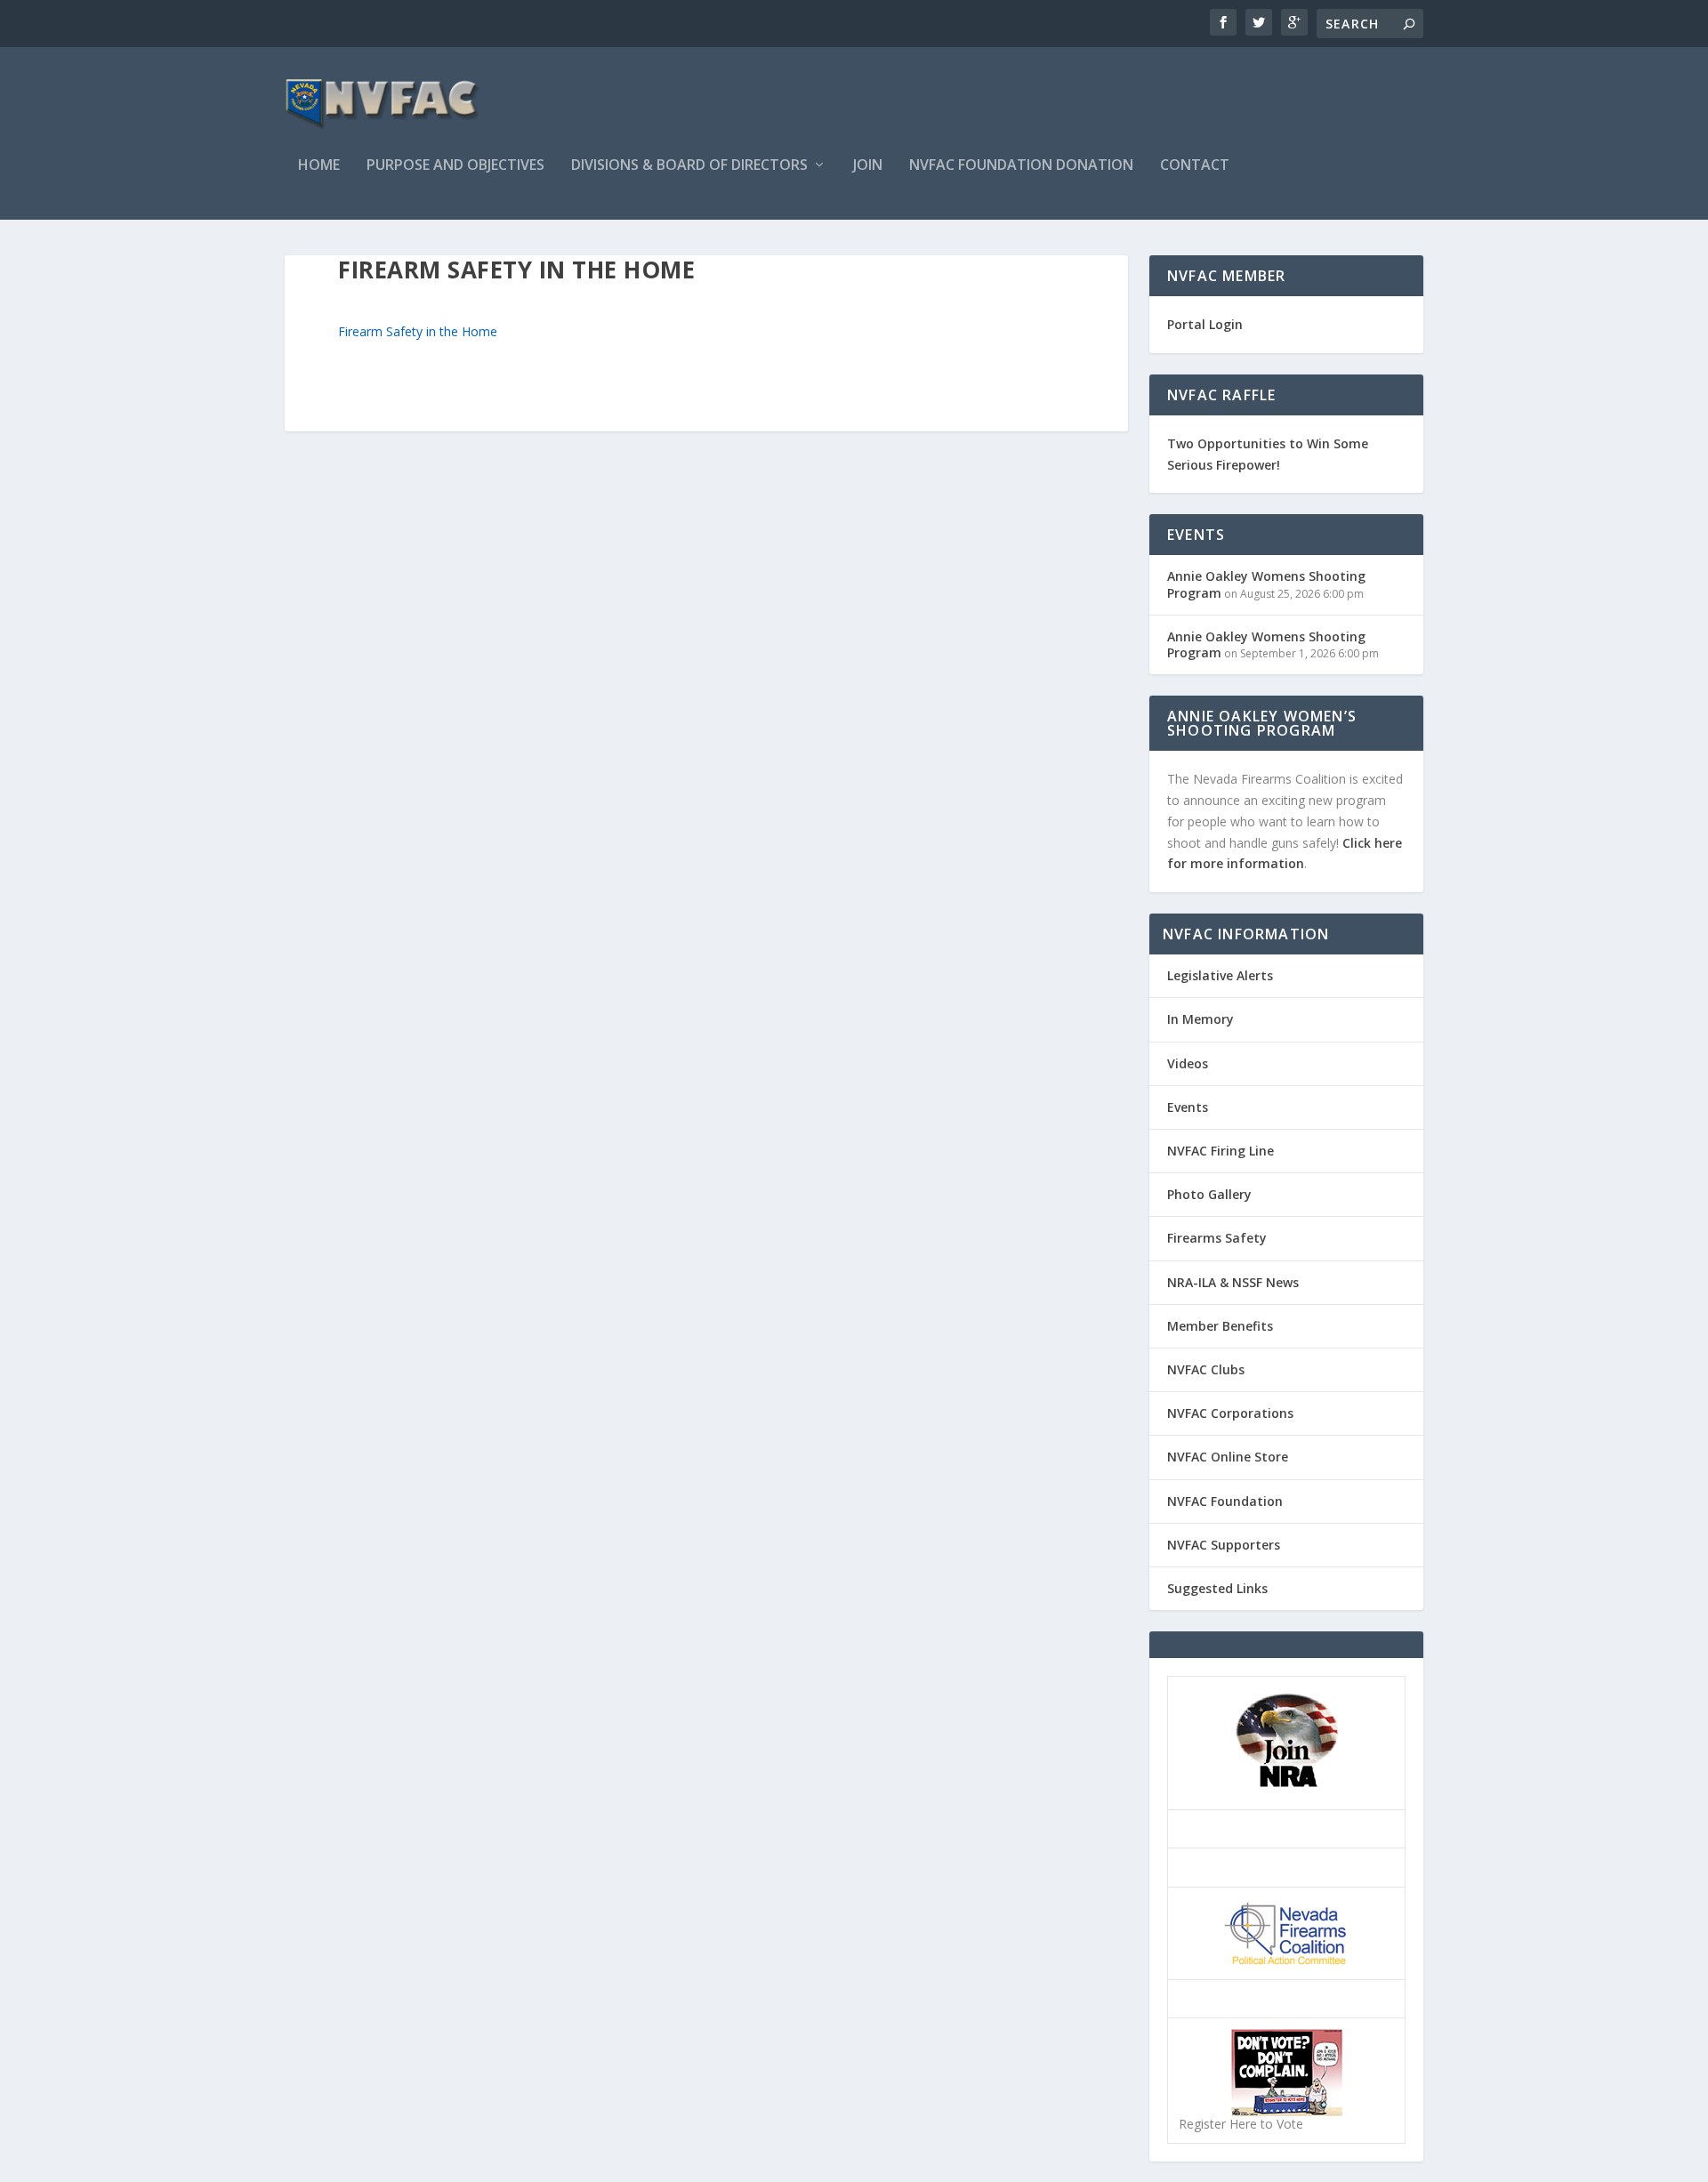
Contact (1195, 166)
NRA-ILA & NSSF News (1233, 1282)
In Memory (1200, 1019)
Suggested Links (1217, 1588)
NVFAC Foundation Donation (1021, 166)
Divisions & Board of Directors (689, 166)
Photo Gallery (1209, 1194)
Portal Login (1205, 324)
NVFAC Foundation (1225, 1501)
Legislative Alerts (1220, 975)
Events (1188, 1107)
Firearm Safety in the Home (418, 331)
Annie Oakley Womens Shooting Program (1266, 584)
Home (319, 166)
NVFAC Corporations (1230, 1413)
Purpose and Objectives (455, 166)
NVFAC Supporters (1224, 1545)
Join (868, 166)
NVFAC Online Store (1228, 1457)
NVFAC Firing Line (1221, 1151)
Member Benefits (1220, 1326)
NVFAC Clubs (1206, 1369)
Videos (1188, 1063)
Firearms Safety (1217, 1238)
